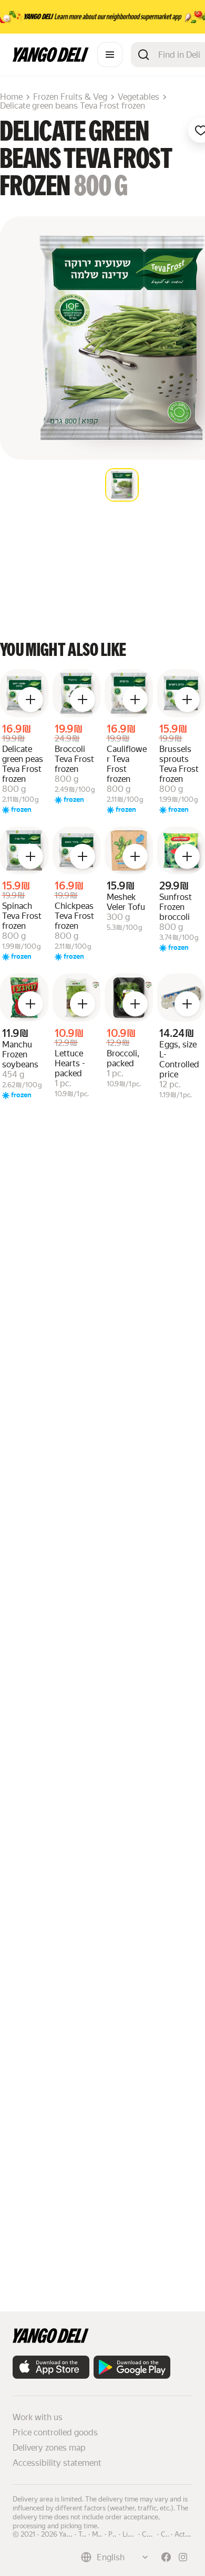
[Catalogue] (110, 55)
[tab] (122, 485)
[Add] (30, 699)
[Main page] (51, 59)
